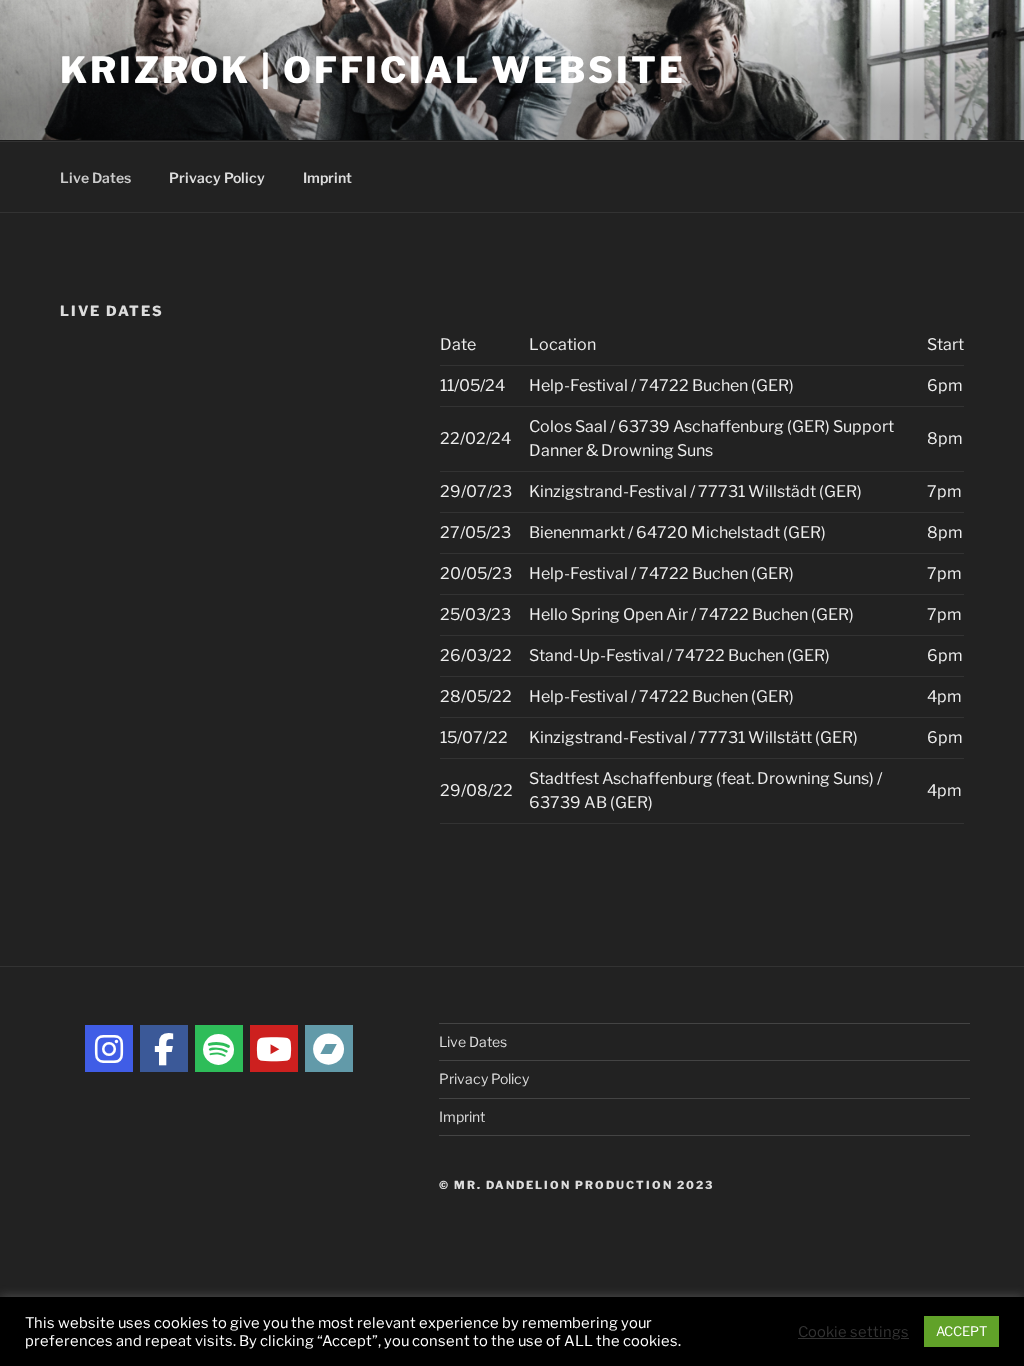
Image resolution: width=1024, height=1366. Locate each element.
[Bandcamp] (329, 1049)
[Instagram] (109, 1049)
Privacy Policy (217, 177)
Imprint (327, 177)
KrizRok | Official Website (373, 70)
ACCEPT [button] (961, 1331)
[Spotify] (219, 1049)
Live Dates (95, 177)
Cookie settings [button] (853, 1332)
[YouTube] (274, 1049)
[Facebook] (164, 1049)
